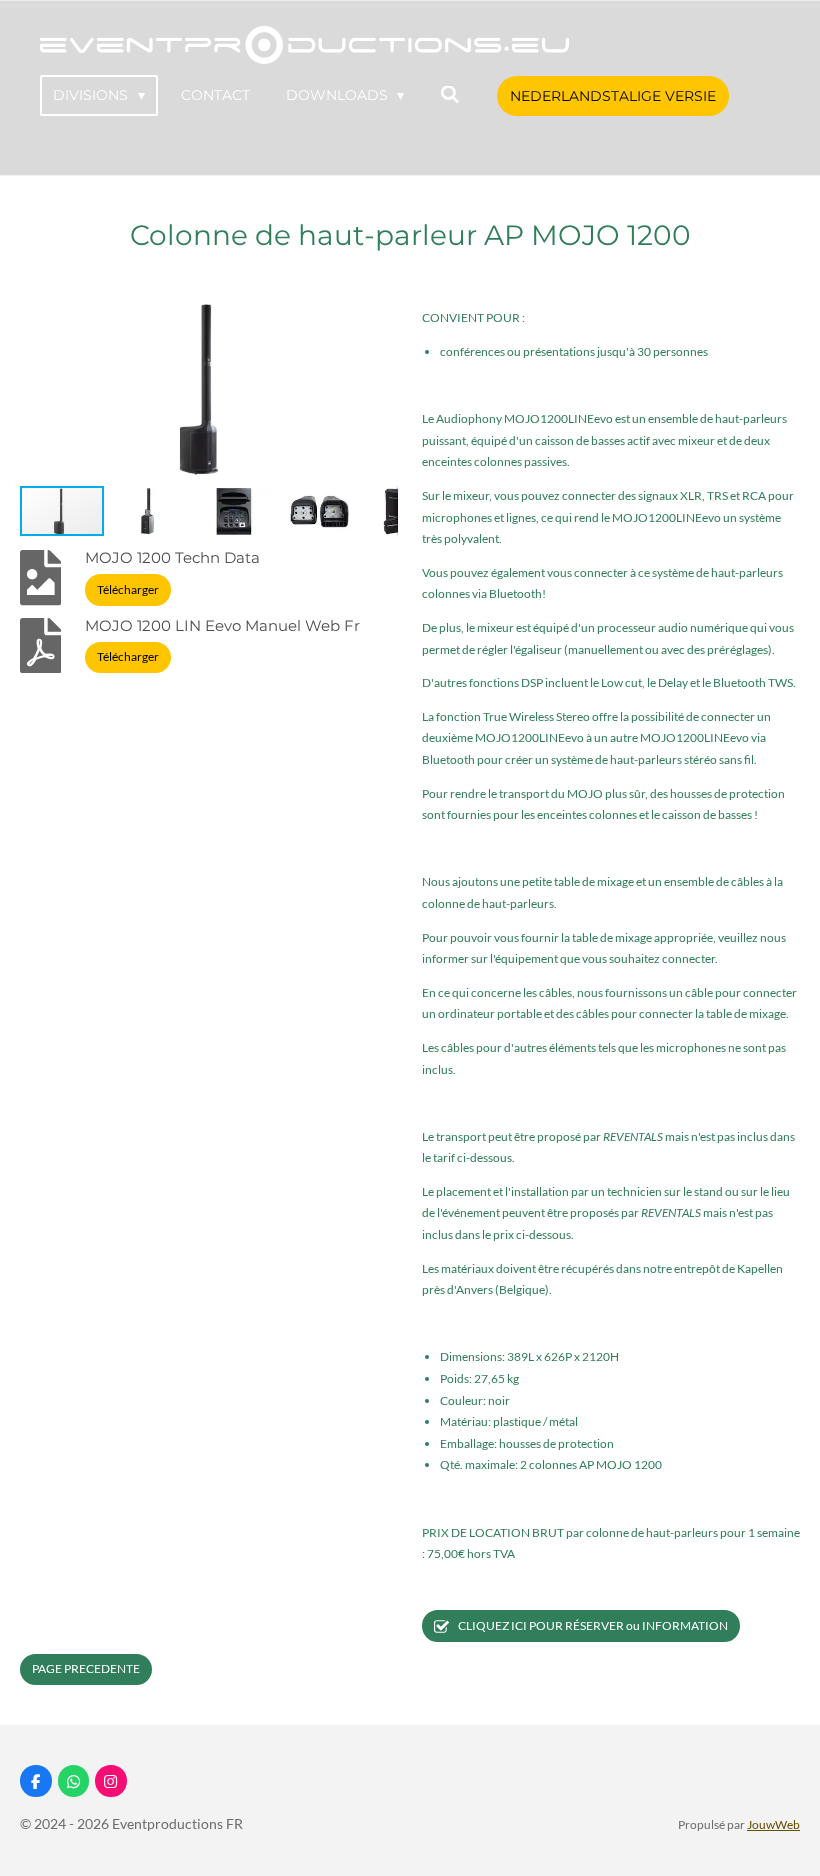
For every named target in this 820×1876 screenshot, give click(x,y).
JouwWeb (773, 1824)
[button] (380, 313)
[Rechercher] (450, 95)
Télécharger (128, 589)
